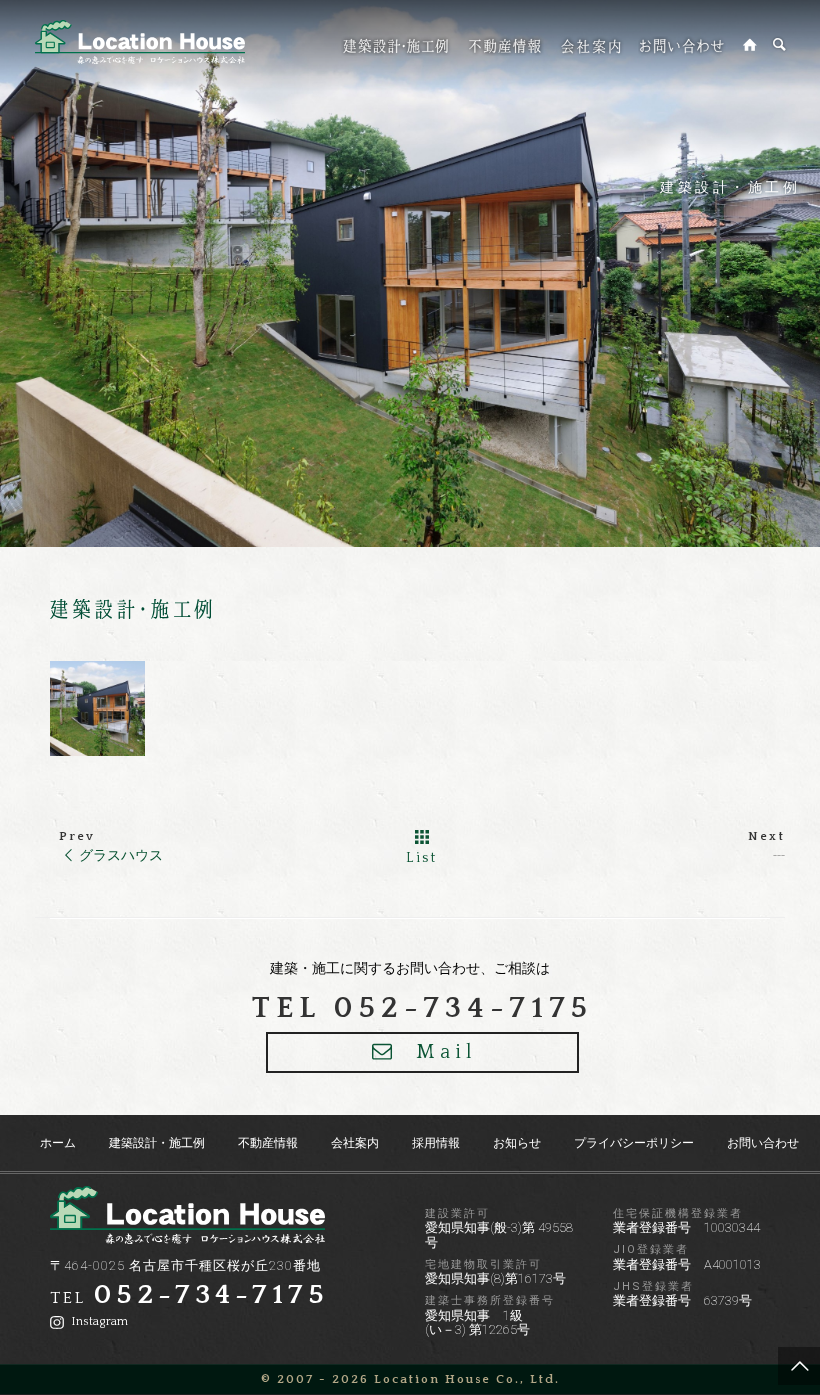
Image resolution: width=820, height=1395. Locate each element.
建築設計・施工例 (730, 187)
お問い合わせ (763, 1143)
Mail (446, 1052)
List (422, 858)
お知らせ (517, 1143)
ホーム (58, 1143)
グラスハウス (121, 855)
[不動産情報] (505, 45)
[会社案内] (591, 45)
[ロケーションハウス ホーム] (750, 45)
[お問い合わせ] (682, 45)
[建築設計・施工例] (396, 45)
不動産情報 (268, 1143)
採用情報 (436, 1143)
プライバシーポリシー (634, 1143)
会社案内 (355, 1143)
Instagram (98, 1321)
